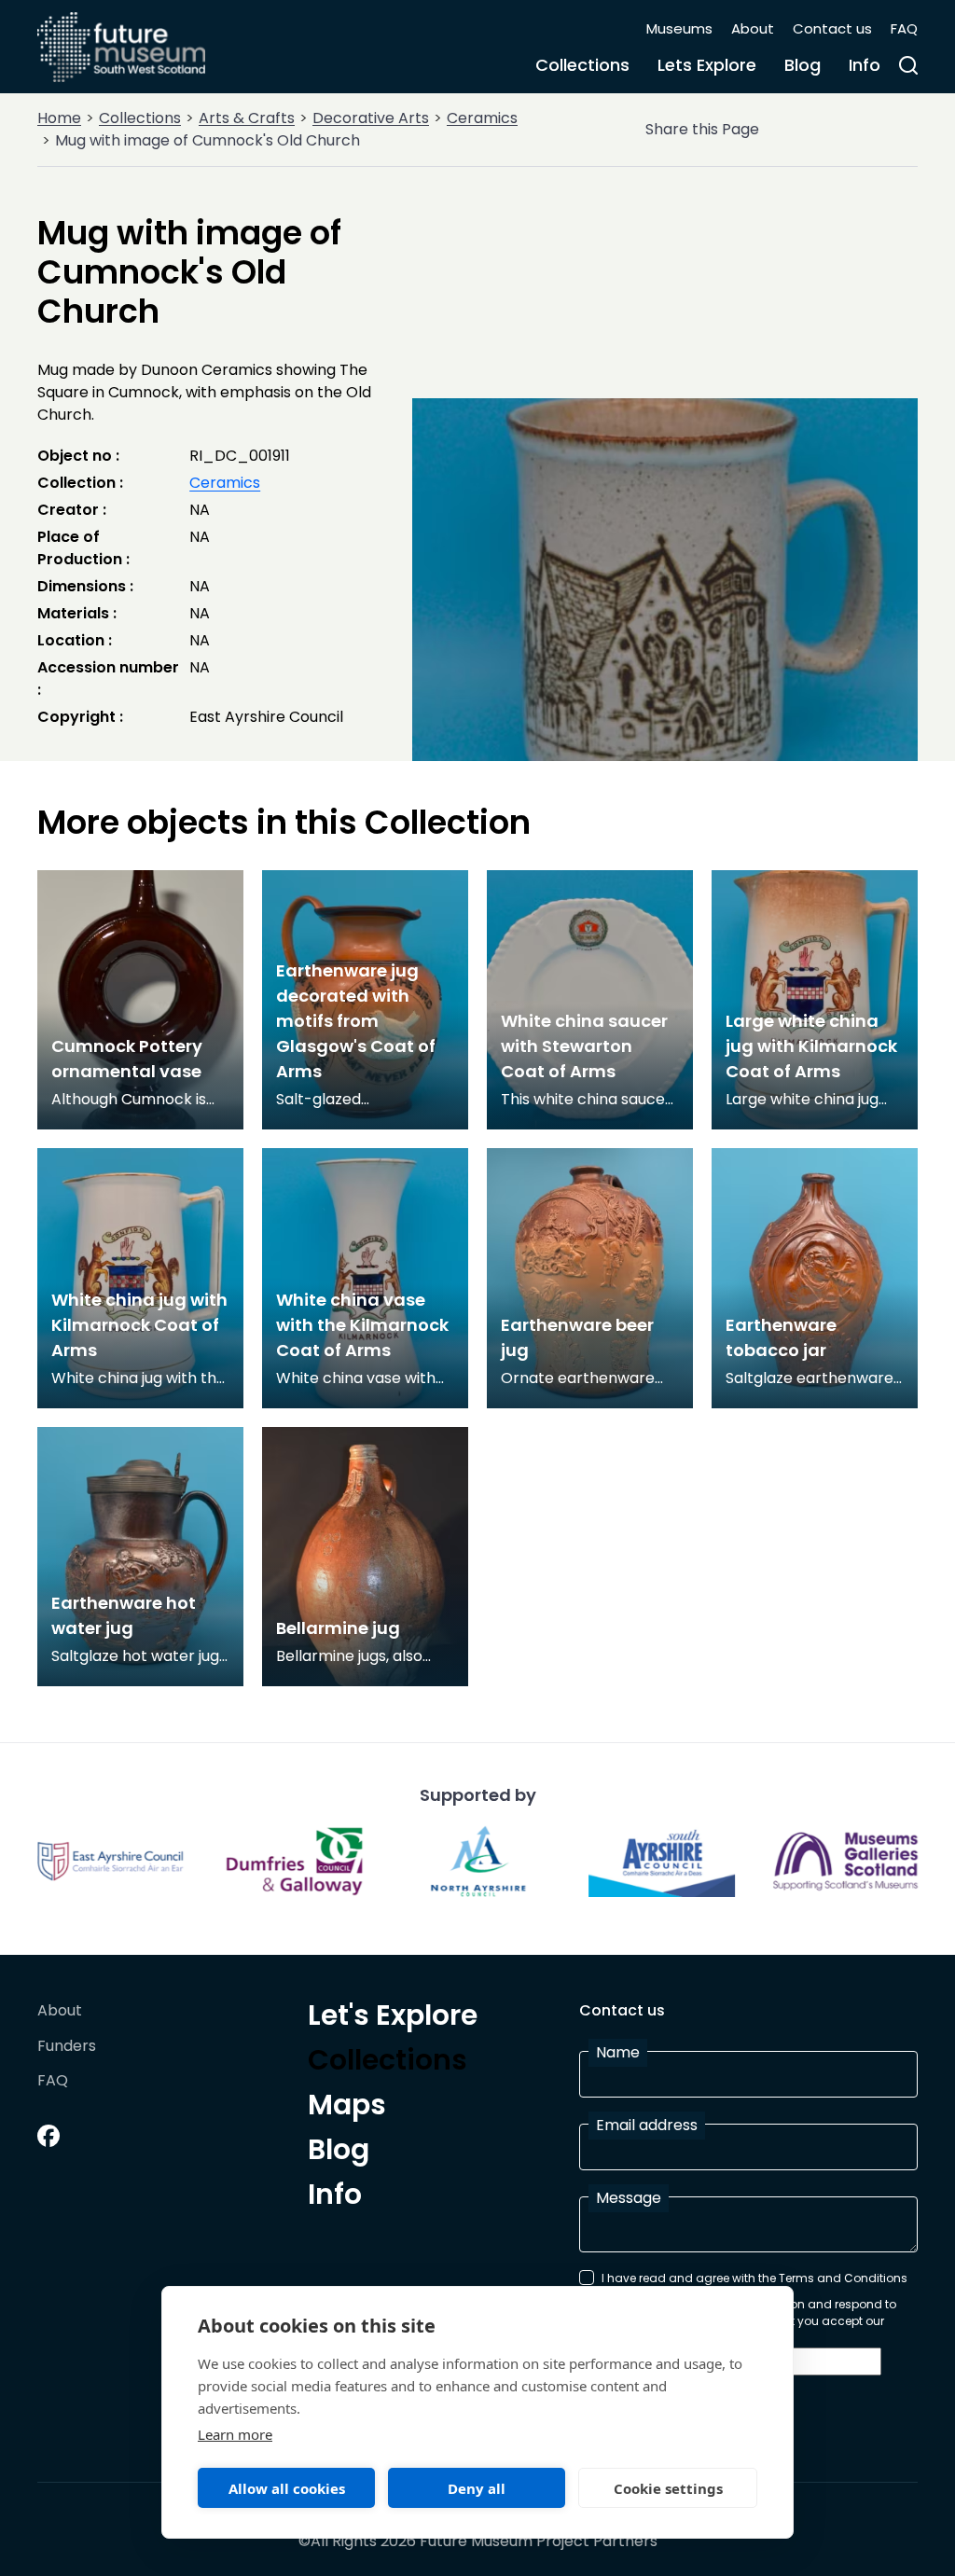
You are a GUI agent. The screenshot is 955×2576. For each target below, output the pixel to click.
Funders (67, 2047)
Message (629, 2198)
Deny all (477, 2488)
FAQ (904, 28)
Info (865, 65)
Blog (803, 65)
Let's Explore (393, 2018)
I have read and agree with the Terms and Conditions (754, 2278)
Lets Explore (707, 65)
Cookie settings (668, 2488)
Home (59, 118)
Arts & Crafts (247, 118)
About (753, 28)
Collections (582, 65)
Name (618, 2052)
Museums (679, 28)
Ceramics (482, 118)
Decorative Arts (371, 118)
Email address (647, 2125)
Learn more (235, 2434)
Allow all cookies (287, 2488)
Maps (347, 2108)
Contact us (832, 28)
